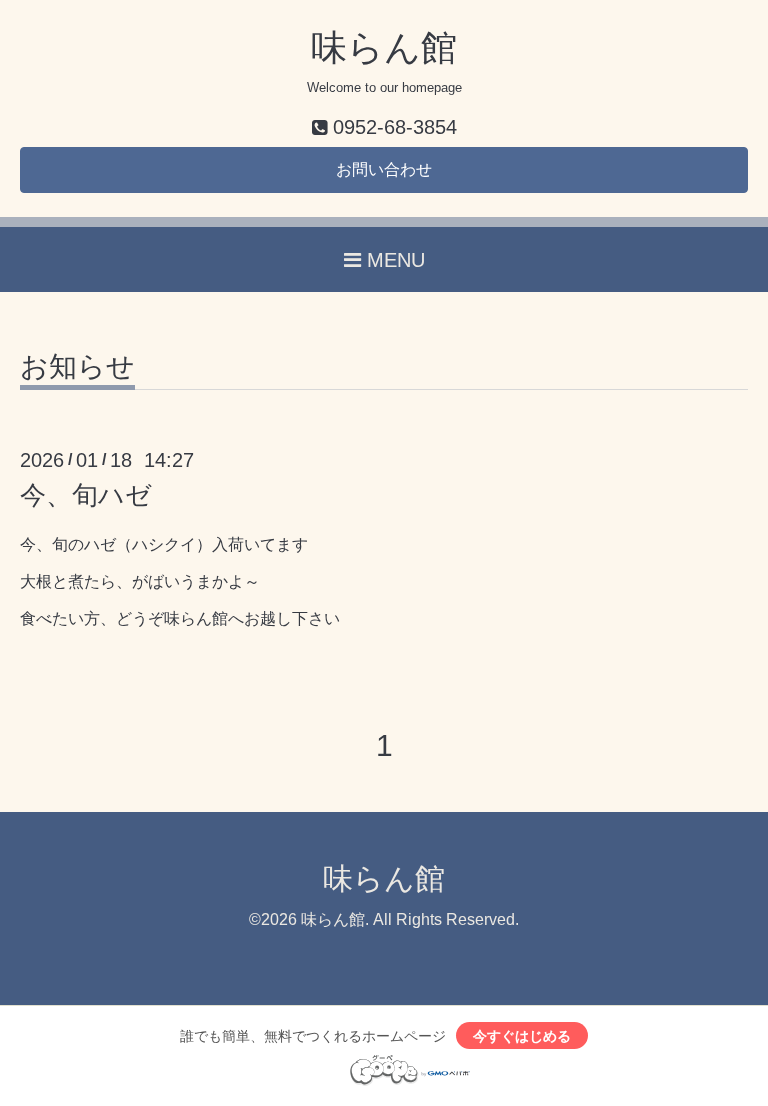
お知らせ (77, 367)
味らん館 (384, 47)
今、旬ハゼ (86, 495)
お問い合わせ (384, 169)
